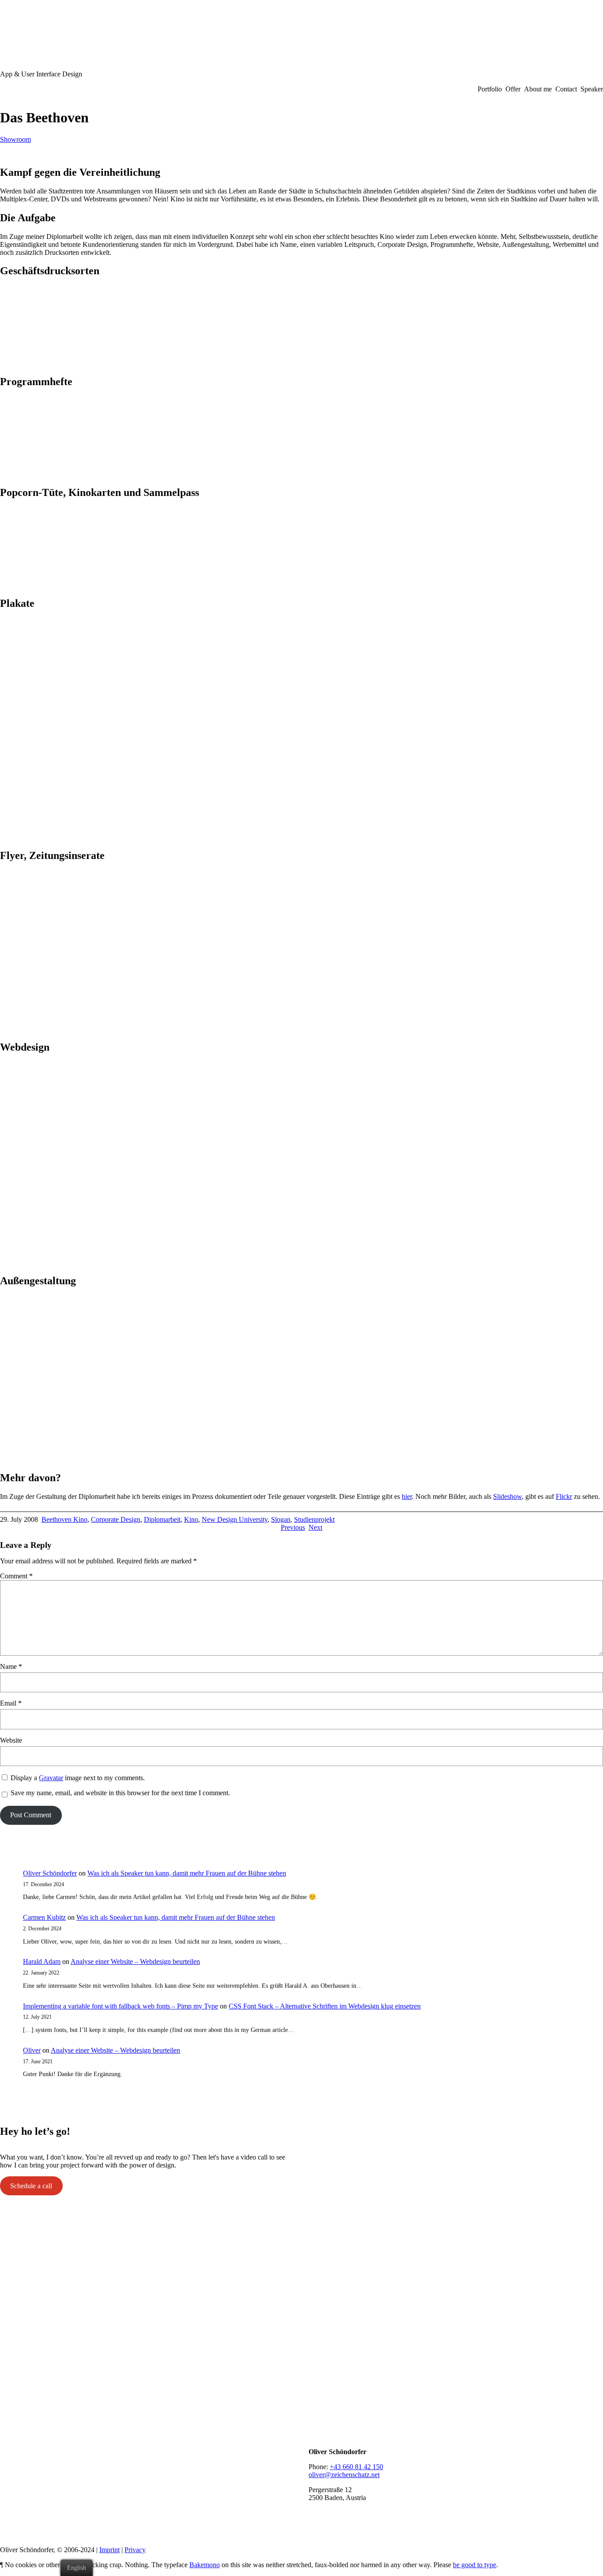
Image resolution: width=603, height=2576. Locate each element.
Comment (16, 1576)
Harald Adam (42, 1961)
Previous (293, 1527)
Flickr (564, 1496)
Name (11, 1666)
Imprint (109, 2550)
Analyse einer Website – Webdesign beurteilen (135, 1961)
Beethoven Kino (64, 1519)
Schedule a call (31, 2186)
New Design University (235, 1519)
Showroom (15, 139)
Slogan (281, 1519)
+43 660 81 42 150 (356, 2467)
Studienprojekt (314, 1519)
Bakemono (205, 2565)
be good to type (475, 2565)
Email (11, 1703)
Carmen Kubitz (44, 1917)
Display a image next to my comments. (78, 1778)
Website (11, 1740)
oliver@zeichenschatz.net (344, 2475)
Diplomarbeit (162, 1519)
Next (315, 1527)
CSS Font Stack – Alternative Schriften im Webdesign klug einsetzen (325, 2006)
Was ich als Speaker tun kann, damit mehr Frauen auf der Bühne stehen (187, 1873)
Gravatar (51, 1778)
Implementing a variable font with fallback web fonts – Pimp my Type (121, 2006)
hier (407, 1496)
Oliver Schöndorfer (50, 1873)
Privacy (135, 2550)
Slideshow (507, 1496)
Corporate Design (116, 1519)
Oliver (32, 2050)
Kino (191, 1519)
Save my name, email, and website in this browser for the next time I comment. (120, 1793)
